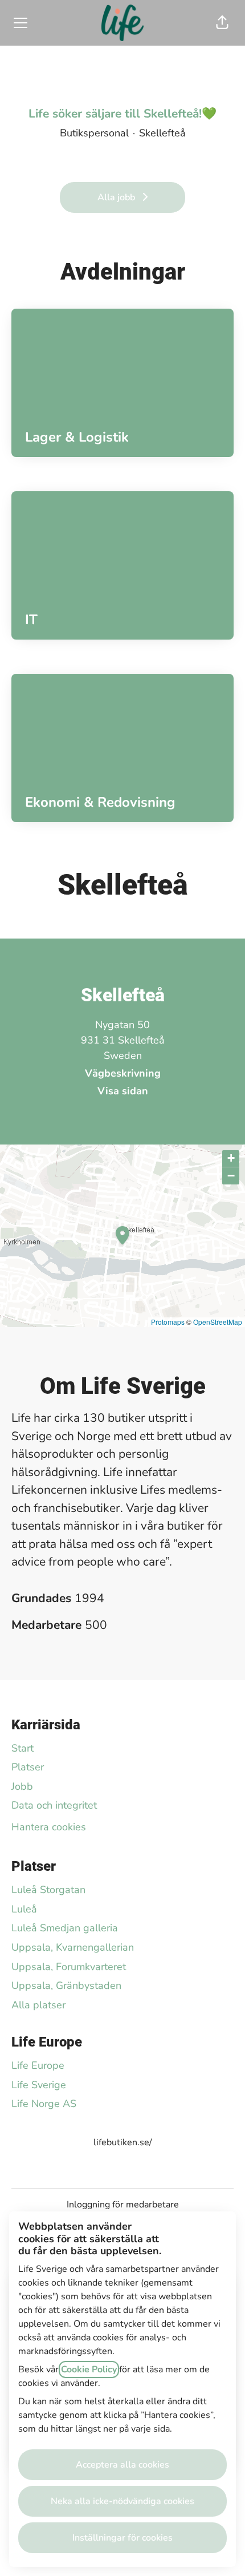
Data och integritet (54, 1805)
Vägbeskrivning (123, 1073)
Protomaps (168, 1322)
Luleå (24, 1909)
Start (23, 1748)
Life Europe (38, 2065)
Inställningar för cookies (122, 2538)
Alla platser (38, 2005)
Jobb (22, 1786)
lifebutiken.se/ (123, 2142)
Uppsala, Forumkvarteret (69, 1967)
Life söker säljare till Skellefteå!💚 (122, 114)
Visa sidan (123, 1091)
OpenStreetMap (218, 1322)
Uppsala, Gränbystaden (66, 1985)
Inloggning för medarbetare (123, 2205)
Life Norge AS (44, 2104)
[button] (222, 23)
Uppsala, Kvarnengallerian (73, 1947)
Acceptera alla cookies (122, 2465)
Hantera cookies (49, 1827)
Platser (28, 1767)
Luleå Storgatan (48, 1890)
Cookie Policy (89, 2369)
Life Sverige (39, 2085)
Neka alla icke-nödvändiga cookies (122, 2501)
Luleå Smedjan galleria (65, 1928)
